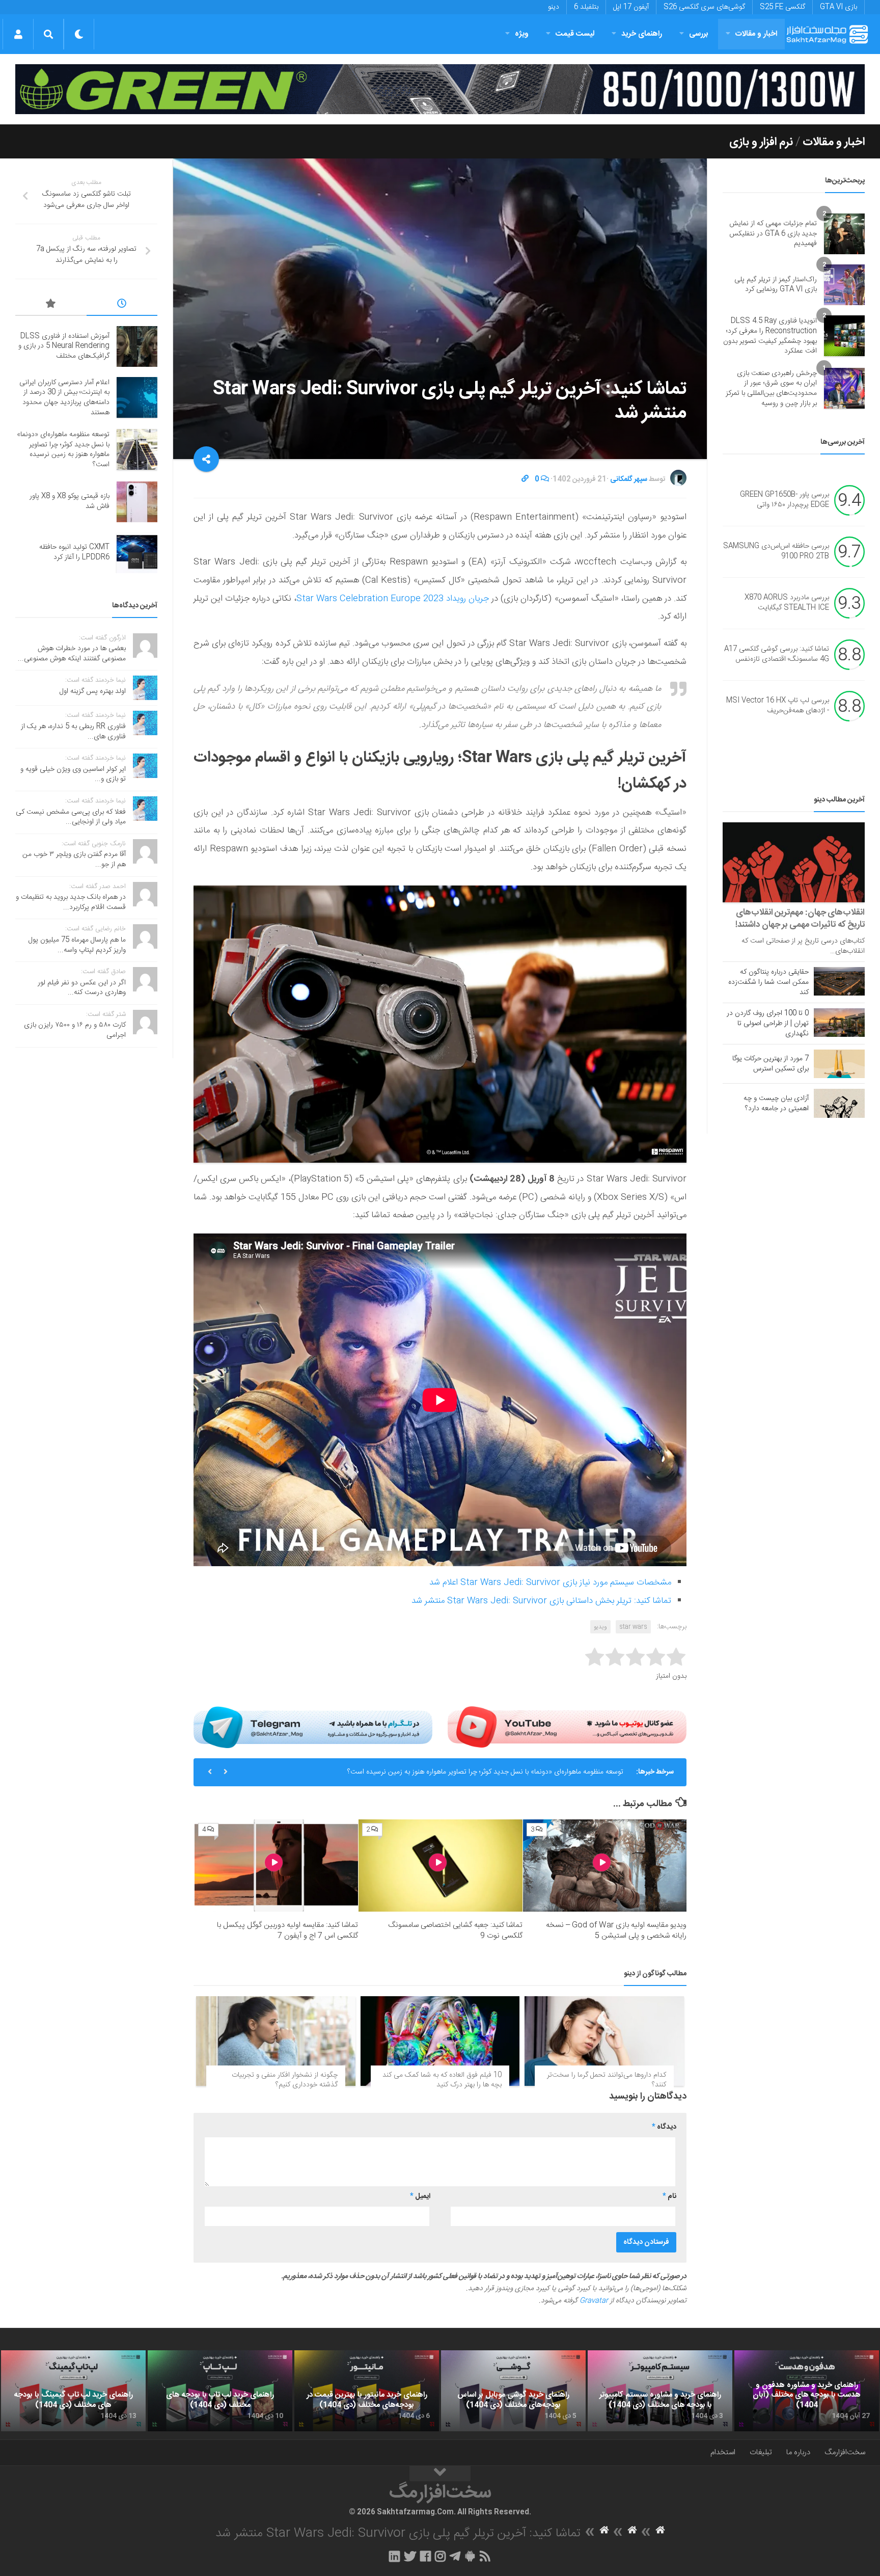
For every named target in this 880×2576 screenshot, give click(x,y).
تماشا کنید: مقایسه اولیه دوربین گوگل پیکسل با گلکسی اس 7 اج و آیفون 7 (287, 1930)
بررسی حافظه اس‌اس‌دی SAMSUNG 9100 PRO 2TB (776, 552)
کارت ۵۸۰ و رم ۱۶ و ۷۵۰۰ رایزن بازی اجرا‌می (75, 1030)
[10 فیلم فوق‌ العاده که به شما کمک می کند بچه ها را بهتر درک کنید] (440, 2041)
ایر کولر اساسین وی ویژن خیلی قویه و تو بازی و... (73, 774)
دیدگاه (664, 2127)
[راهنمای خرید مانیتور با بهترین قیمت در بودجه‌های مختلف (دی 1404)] (367, 2391)
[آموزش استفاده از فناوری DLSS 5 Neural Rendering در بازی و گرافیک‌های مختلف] (137, 346)
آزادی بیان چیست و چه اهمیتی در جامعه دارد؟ (776, 1104)
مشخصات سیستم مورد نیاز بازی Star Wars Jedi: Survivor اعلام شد (550, 1582)
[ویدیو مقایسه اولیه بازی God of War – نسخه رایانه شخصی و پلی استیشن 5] (605, 1866)
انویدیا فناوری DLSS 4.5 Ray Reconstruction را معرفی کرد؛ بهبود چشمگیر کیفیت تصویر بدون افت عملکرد (770, 336)
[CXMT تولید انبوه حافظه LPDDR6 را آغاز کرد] (137, 553)
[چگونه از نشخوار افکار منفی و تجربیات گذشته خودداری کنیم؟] (276, 2041)
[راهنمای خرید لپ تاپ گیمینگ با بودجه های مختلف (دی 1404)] (73, 2391)
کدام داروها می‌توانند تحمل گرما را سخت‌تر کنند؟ (607, 2080)
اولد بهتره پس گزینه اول (93, 691)
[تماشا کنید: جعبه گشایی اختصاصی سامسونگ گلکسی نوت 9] (440, 1866)
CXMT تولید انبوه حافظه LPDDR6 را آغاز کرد (74, 552)
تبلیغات (761, 2452)
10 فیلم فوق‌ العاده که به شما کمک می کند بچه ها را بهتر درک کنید (442, 2080)
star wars (633, 1627)
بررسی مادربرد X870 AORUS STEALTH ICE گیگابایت (787, 603)
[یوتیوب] (567, 1727)
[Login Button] (18, 34)
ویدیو (600, 1627)
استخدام (723, 2452)
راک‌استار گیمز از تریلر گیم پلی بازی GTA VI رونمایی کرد (776, 285)
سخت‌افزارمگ (845, 2452)
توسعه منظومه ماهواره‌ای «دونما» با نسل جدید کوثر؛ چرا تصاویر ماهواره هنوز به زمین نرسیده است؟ (63, 450)
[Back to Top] (440, 2474)
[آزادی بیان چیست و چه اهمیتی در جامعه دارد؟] (839, 1103)
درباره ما (798, 2452)
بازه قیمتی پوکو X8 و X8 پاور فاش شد (570, 1772)
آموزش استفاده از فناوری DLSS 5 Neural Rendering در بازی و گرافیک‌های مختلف (64, 346)
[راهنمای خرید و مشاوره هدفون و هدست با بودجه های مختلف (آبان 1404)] (807, 2391)
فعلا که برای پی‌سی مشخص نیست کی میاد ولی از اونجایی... (71, 817)
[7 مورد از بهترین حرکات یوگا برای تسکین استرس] (839, 1064)
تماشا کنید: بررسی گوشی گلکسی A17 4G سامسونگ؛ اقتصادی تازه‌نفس (777, 655)
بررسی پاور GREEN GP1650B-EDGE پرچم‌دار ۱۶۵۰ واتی (785, 500)
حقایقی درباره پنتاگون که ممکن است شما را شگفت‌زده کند (768, 982)
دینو (554, 7)
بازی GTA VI (838, 7)
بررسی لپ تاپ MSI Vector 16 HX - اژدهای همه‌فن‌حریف (778, 706)
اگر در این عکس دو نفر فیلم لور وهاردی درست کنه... (82, 988)
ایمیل (420, 2196)
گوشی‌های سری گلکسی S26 (704, 7)
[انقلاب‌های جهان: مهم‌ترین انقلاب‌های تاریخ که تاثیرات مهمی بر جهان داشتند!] (794, 862)
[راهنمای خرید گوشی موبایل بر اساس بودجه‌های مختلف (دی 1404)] (513, 2391)
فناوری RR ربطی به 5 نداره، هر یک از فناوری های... (73, 732)
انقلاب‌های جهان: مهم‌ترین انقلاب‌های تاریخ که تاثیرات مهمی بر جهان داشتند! (800, 919)
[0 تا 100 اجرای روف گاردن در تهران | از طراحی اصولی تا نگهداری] (839, 1023)
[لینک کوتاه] (525, 479)
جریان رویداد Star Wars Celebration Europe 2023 (393, 599)
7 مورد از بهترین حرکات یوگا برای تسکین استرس (771, 1064)
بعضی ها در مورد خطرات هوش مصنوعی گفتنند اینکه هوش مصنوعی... (72, 654)
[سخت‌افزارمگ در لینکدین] (394, 2556)
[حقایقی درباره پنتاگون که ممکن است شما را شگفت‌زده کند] (839, 981)
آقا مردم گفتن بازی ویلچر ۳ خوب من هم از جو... (74, 860)
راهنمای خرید (642, 34)
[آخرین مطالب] (122, 305)
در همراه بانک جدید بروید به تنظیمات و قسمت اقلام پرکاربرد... (71, 902)
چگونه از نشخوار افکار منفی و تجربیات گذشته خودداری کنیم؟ (285, 2080)
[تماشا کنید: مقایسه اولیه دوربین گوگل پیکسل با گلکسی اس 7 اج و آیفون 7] (276, 1866)
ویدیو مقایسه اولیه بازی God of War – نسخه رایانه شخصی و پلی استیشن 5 (616, 1930)
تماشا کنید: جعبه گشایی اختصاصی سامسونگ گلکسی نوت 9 (455, 1930)
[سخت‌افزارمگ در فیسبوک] (425, 2556)
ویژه (522, 34)
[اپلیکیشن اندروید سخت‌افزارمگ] (470, 2556)
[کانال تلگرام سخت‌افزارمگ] (455, 2556)
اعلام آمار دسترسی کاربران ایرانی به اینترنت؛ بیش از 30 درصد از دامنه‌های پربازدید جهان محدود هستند (64, 398)
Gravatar (594, 2301)
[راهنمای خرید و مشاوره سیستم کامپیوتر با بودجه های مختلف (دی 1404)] (660, 2391)
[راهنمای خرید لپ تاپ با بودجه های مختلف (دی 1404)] (220, 2391)
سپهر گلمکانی (629, 479)
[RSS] (485, 2556)
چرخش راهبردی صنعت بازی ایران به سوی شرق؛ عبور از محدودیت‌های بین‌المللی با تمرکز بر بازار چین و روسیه (771, 388)
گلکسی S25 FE (782, 7)
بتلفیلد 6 (586, 7)
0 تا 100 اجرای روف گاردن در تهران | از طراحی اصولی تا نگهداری (768, 1024)
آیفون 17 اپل (631, 7)
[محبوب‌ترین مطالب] (51, 305)
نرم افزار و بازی (761, 142)
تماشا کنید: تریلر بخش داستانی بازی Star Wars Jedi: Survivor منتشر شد (541, 1601)
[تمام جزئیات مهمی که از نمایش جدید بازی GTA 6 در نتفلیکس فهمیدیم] (844, 234)
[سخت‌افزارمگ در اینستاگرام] (440, 2556)
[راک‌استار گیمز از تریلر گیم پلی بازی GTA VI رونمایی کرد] (844, 285)
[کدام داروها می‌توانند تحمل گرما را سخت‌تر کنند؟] (604, 2041)
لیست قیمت (575, 34)
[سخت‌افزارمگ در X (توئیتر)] (410, 2556)
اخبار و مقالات (756, 34)
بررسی (699, 34)
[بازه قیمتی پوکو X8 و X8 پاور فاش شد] (137, 502)
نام (669, 2196)
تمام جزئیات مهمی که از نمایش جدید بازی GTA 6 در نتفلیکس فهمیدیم (773, 234)
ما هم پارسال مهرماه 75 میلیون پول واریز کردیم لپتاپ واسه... (77, 945)
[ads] (440, 89)
